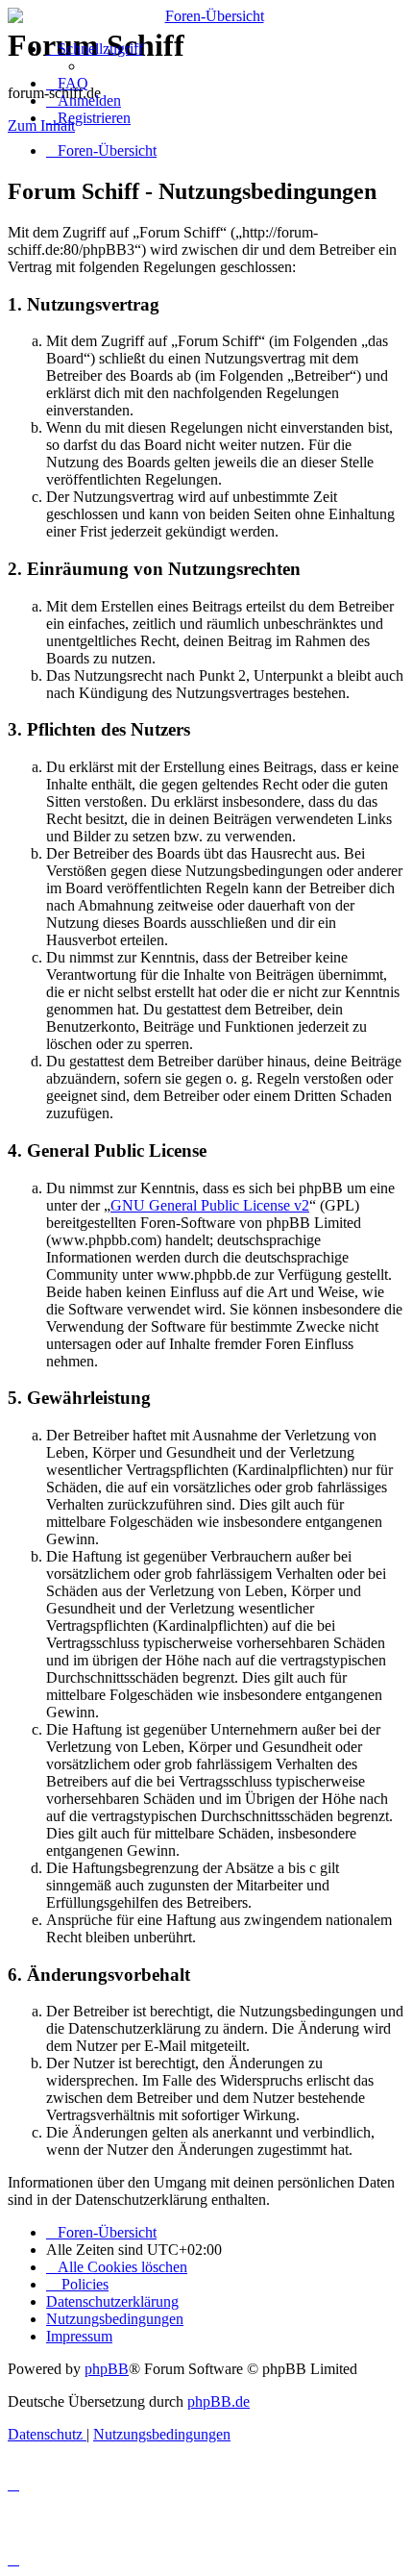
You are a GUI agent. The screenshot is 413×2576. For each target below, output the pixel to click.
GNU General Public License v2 (210, 1205)
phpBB (107, 2369)
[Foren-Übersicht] (206, 16)
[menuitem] (67, 83)
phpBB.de (219, 2401)
